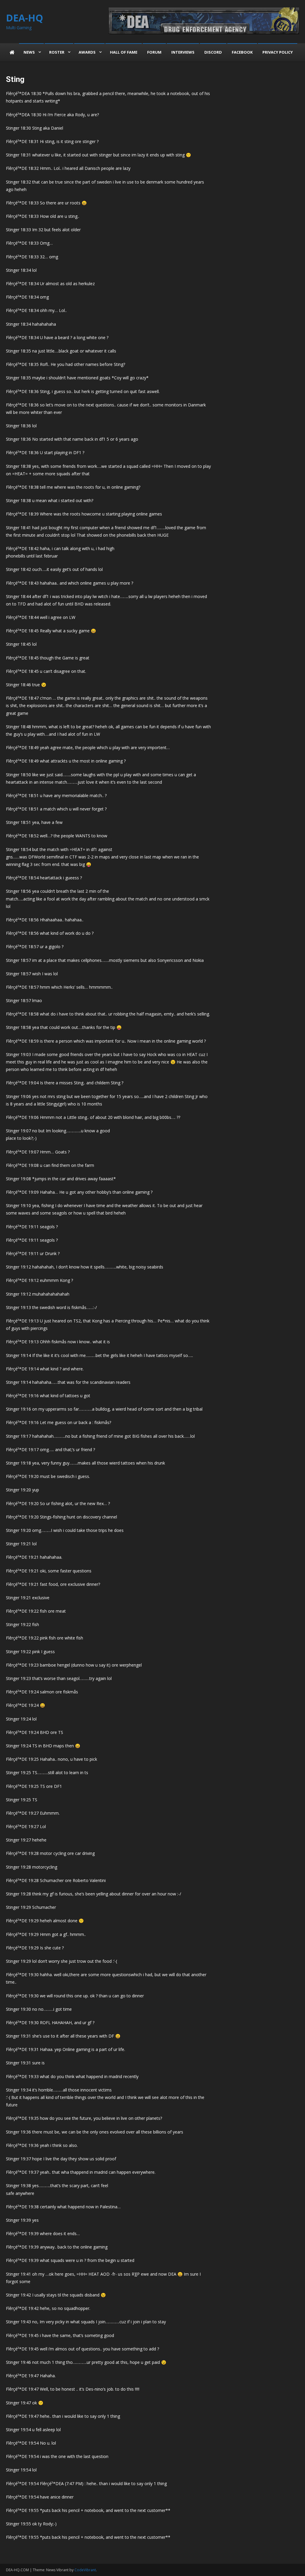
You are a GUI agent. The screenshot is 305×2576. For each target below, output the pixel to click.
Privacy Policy (278, 52)
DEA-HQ (25, 18)
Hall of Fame (124, 52)
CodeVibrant (85, 2570)
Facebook (242, 52)
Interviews (183, 52)
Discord (213, 52)
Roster (57, 52)
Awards (87, 52)
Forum (154, 52)
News (29, 52)
